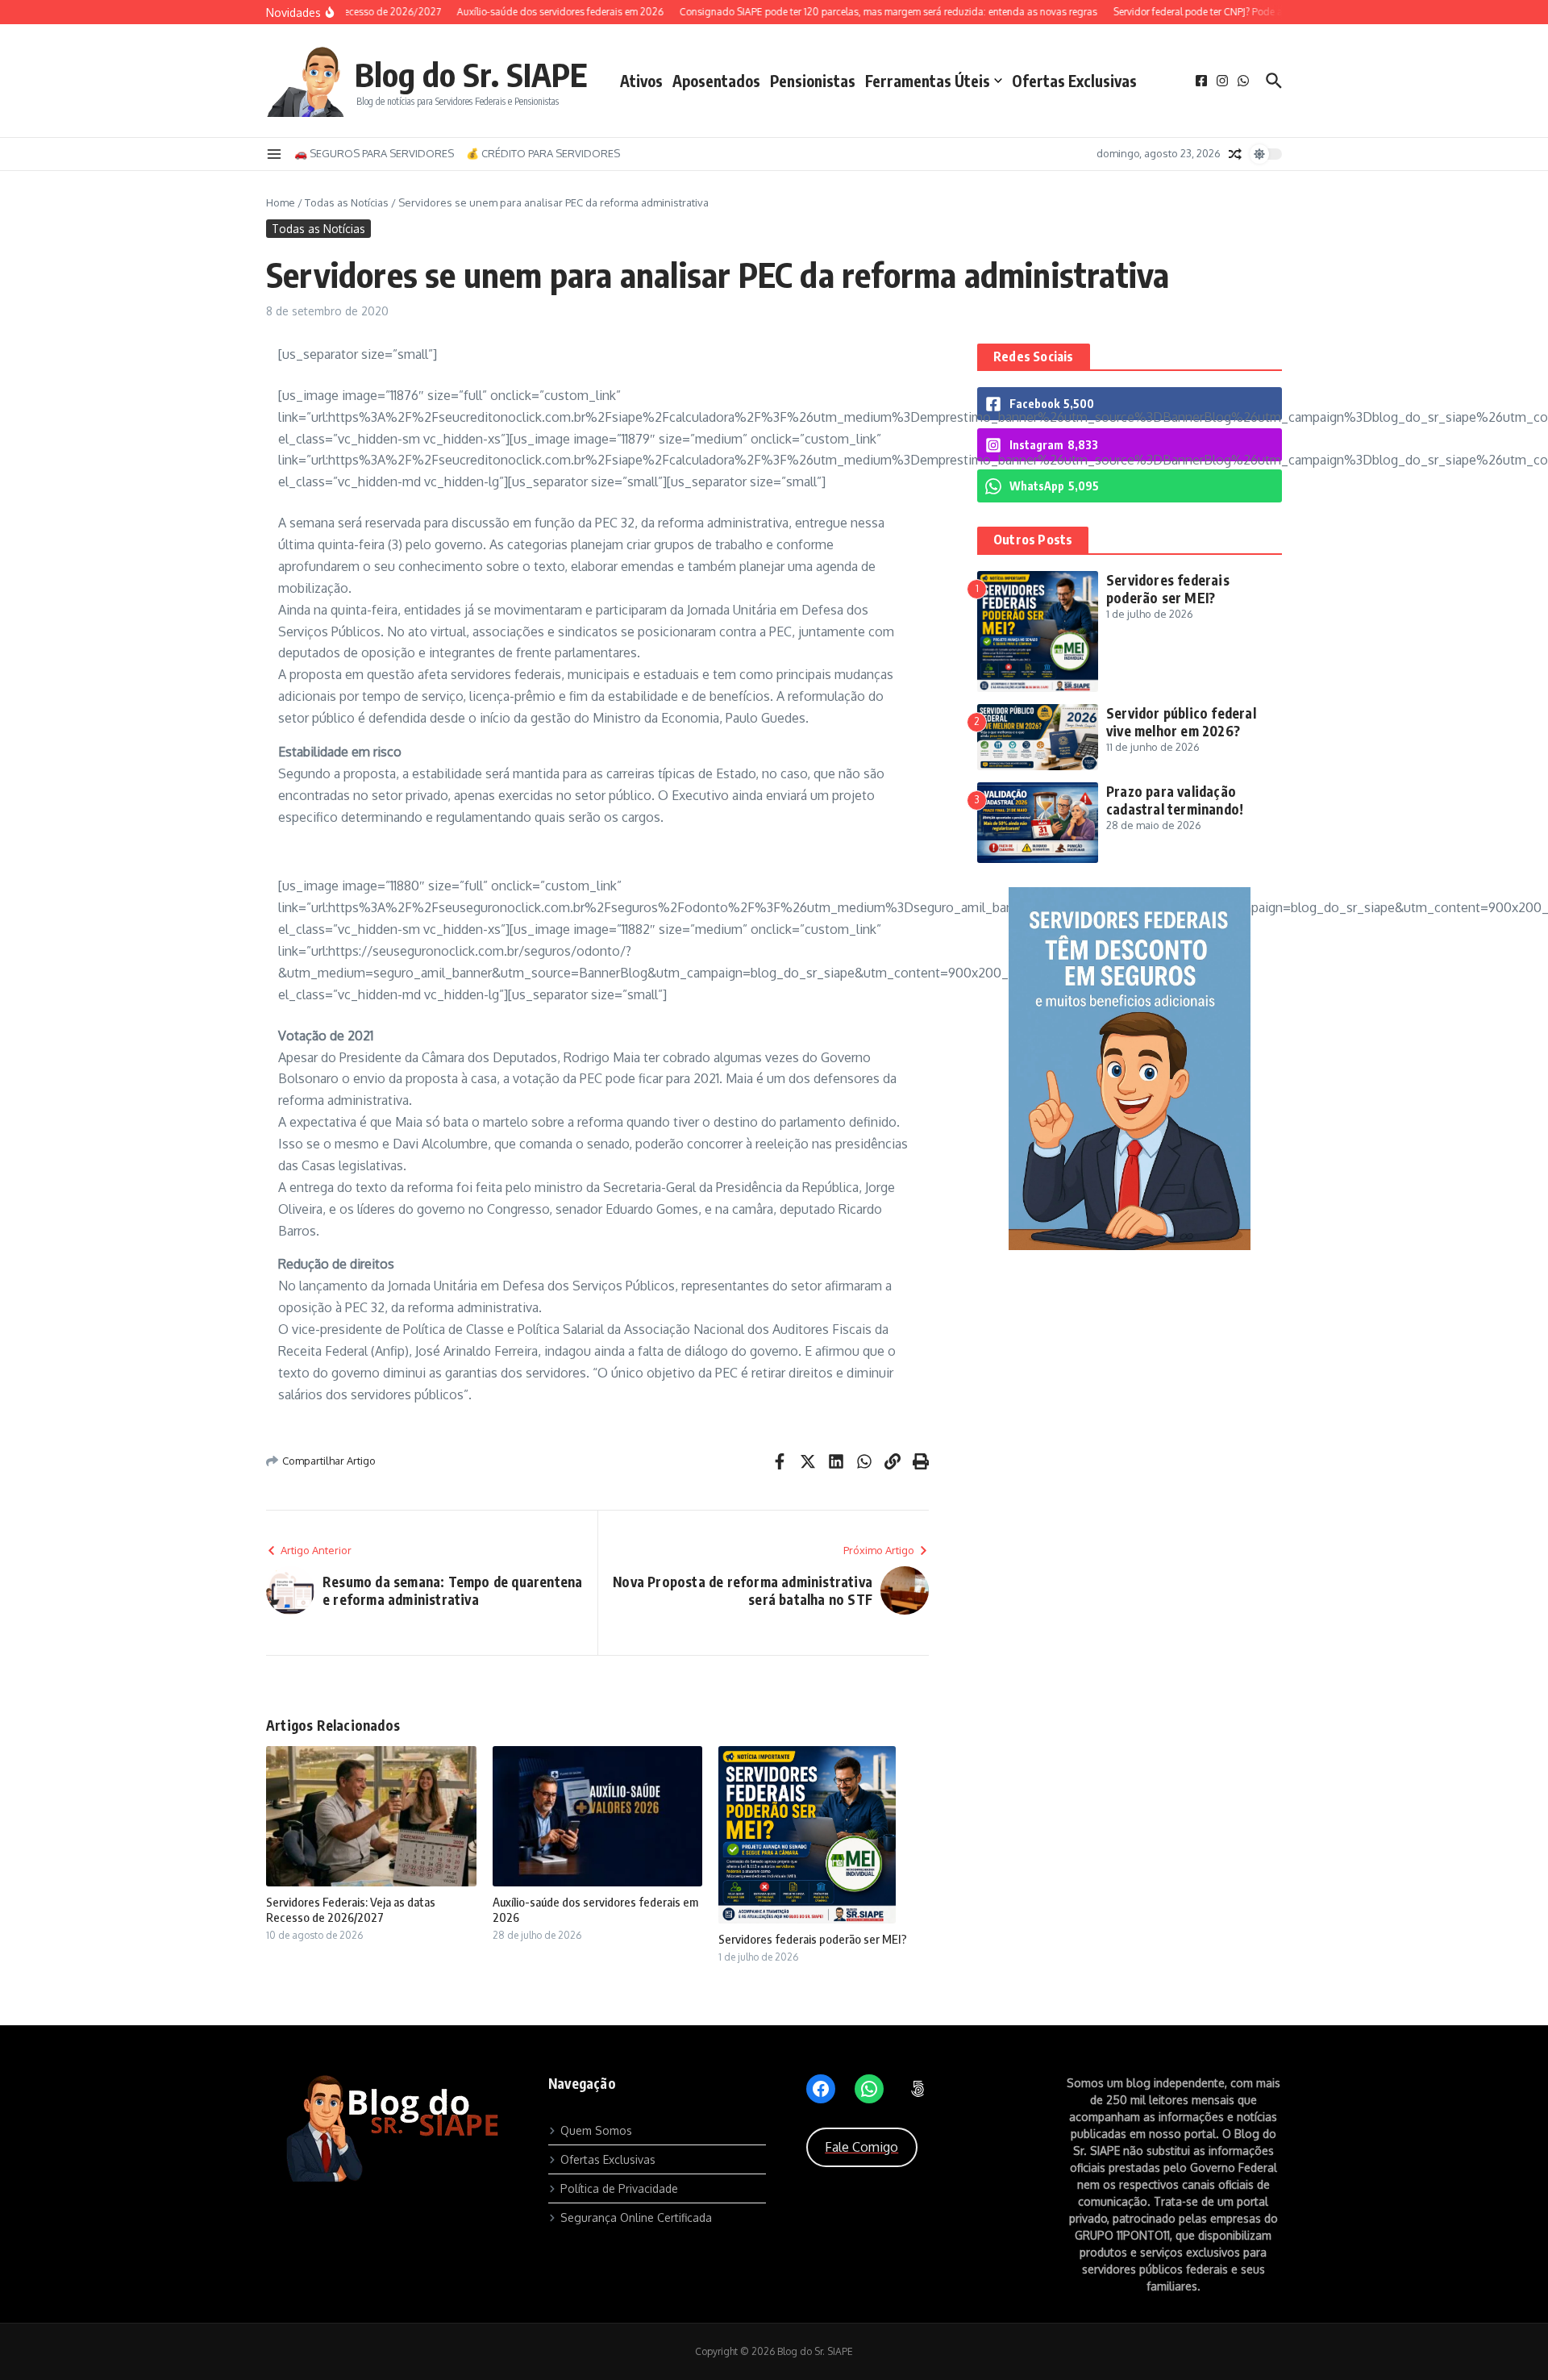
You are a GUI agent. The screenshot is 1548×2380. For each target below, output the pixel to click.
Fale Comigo (861, 2147)
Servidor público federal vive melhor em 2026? (1181, 722)
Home (281, 202)
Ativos (641, 81)
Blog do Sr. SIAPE (471, 74)
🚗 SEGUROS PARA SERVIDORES (374, 153)
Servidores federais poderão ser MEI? (813, 1939)
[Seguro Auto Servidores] (1130, 1246)
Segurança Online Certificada (636, 2217)
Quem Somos (596, 2130)
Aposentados (716, 81)
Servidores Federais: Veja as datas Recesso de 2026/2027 (351, 1910)
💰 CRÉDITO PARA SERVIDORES (543, 153)
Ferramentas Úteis (928, 81)
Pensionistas (813, 81)
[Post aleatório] (1235, 154)
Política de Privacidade (619, 2188)
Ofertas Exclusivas (1074, 81)
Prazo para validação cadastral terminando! (1175, 800)
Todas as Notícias (347, 202)
